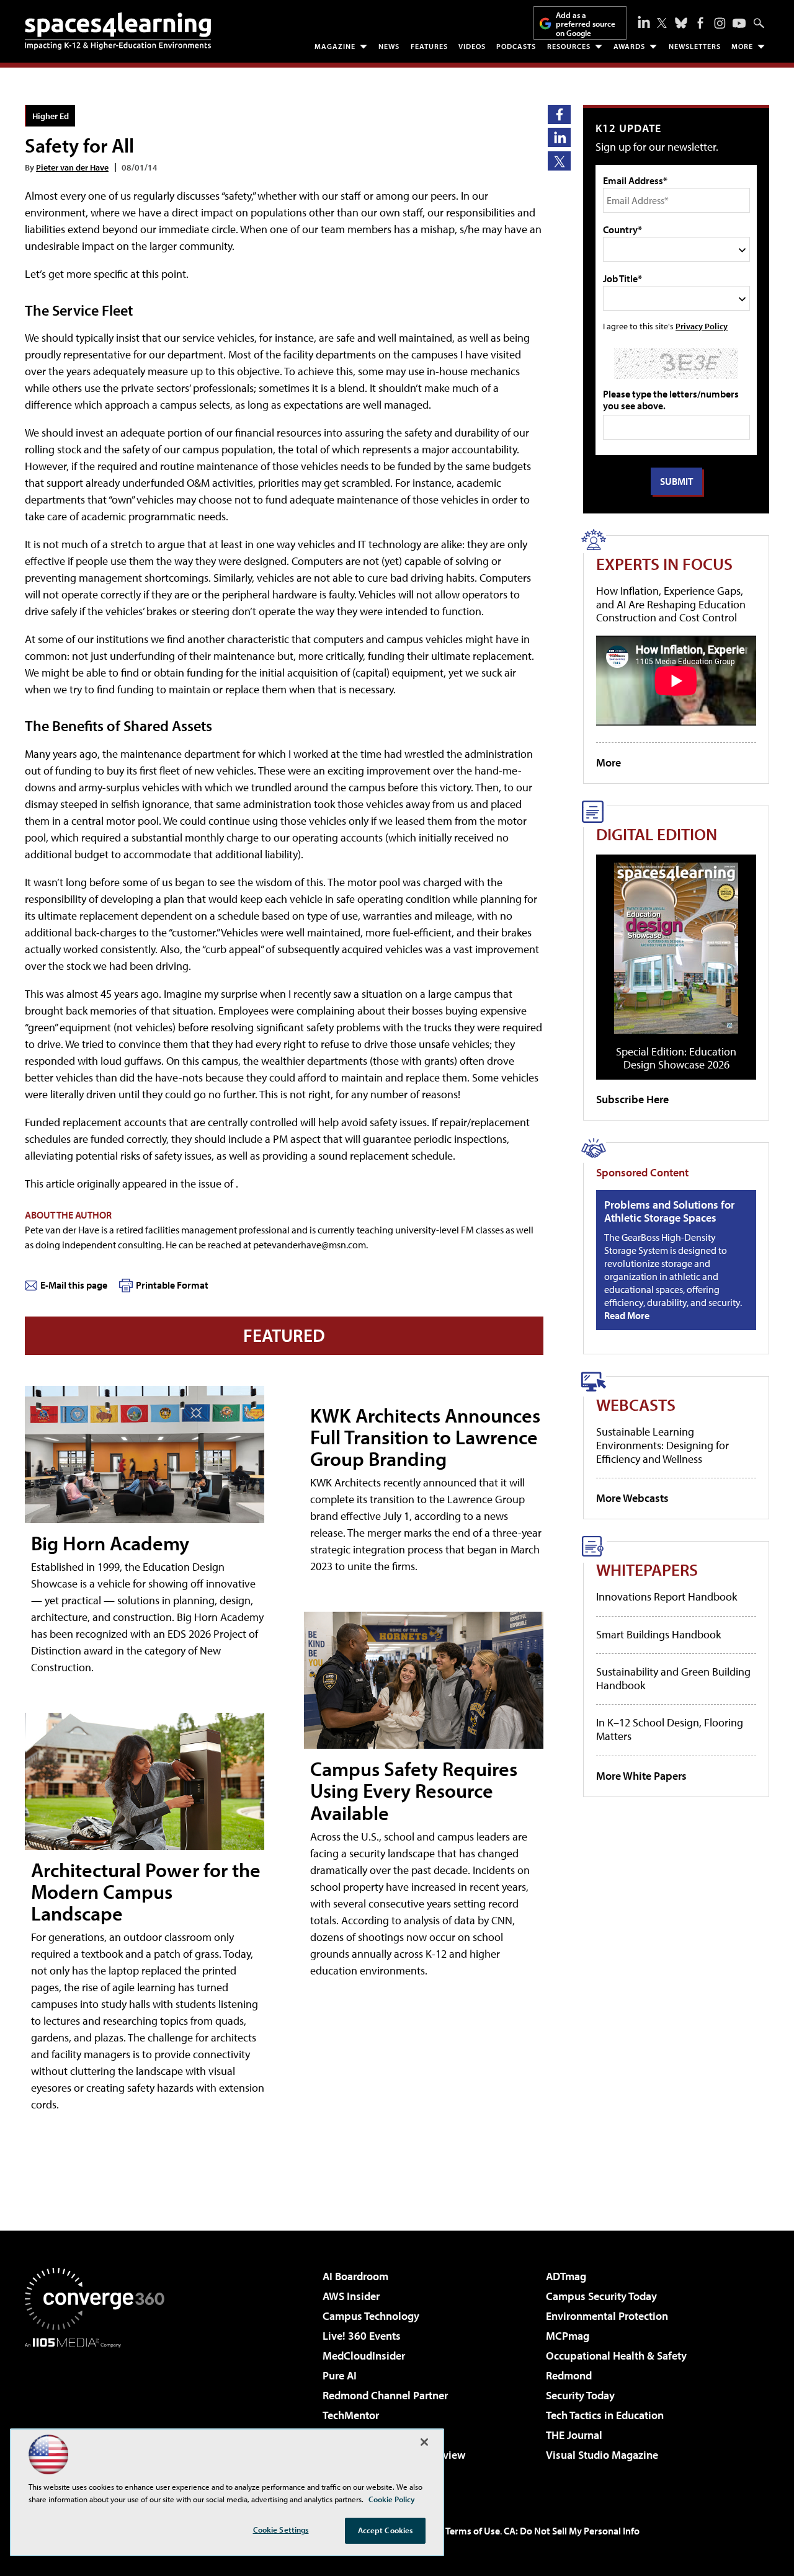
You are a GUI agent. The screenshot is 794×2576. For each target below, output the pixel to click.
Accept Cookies (386, 2530)
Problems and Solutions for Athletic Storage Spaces (669, 1211)
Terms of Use (473, 2531)
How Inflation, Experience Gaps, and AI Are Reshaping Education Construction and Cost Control (671, 604)
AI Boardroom (355, 2276)
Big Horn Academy (110, 1543)
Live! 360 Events (362, 2336)
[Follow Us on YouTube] (739, 23)
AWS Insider (351, 2296)
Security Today (580, 2395)
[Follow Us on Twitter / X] (662, 23)
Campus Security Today (601, 2296)
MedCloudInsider (364, 2356)
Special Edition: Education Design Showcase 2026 (676, 1058)
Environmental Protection (607, 2316)
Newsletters (695, 46)
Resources (569, 46)
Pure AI (340, 2375)
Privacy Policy (702, 326)
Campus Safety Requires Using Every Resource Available (414, 1790)
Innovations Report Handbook (667, 1597)
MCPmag (568, 2336)
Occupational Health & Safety (616, 2356)
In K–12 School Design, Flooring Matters (670, 1729)
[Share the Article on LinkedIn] (559, 137)
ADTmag (566, 2276)
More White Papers (641, 1776)
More (742, 46)
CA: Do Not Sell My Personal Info (572, 2531)
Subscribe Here (632, 1099)
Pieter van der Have (72, 167)
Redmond (569, 2375)
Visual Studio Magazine (602, 2455)
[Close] (424, 2442)
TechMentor (351, 2415)
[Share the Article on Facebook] (559, 114)
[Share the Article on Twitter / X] (559, 161)
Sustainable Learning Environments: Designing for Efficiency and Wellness (662, 1445)
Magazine (335, 46)
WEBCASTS (636, 1404)
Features (429, 46)
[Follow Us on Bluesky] (681, 23)
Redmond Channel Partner (385, 2395)
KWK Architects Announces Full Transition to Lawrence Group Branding (425, 1437)
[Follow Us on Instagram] (720, 23)
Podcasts (516, 46)
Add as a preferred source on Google (586, 24)
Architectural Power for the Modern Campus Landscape (146, 1891)
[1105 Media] (99, 2411)
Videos (472, 46)
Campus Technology (371, 2316)
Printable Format (172, 1285)
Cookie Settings (281, 2529)
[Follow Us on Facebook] (700, 23)
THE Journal (574, 2435)
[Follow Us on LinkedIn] (644, 22)
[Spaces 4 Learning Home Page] (118, 31)
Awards (629, 46)
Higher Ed (51, 116)
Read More (627, 1315)
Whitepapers (647, 1569)
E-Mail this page (74, 1285)
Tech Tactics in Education (605, 2415)
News (389, 46)
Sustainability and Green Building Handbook (673, 1678)
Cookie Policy (392, 2499)
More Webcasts (632, 1498)
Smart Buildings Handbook (658, 1634)
